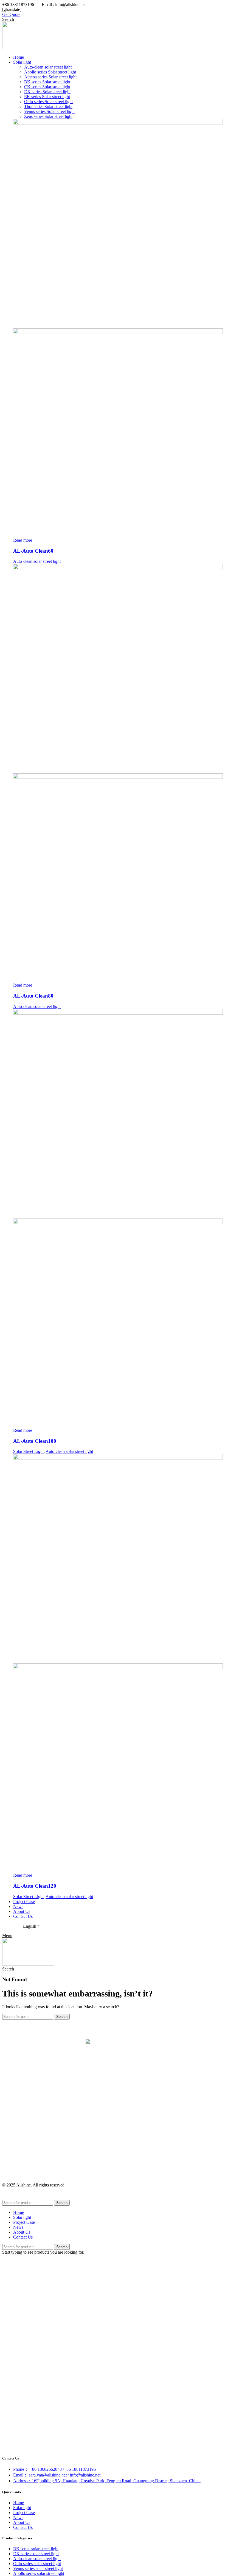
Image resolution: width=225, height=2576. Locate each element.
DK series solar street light (36, 2554)
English (30, 1926)
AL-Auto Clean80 (33, 996)
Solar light (22, 2508)
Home (19, 2503)
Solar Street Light (28, 1451)
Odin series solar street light (37, 2564)
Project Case (24, 2513)
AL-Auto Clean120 (35, 1886)
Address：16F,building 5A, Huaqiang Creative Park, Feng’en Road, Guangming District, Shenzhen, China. (107, 2481)
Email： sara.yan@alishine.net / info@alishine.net (57, 2475)
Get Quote (11, 14)
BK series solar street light (36, 2549)
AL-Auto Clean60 (33, 551)
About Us (22, 2522)
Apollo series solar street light (39, 2573)
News (18, 2517)
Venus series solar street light (38, 2568)
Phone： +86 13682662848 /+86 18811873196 (54, 2469)
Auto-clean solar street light (37, 561)
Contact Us (23, 2527)
